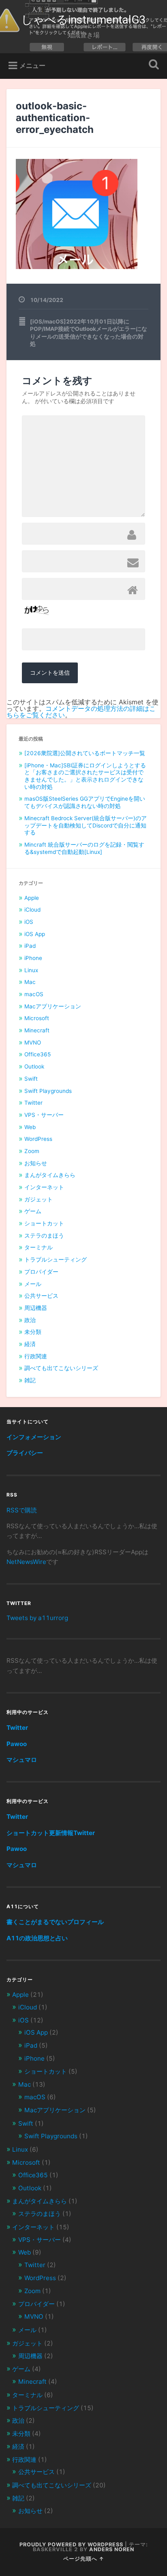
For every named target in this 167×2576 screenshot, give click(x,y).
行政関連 (36, 1356)
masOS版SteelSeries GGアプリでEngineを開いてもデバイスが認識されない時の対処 (85, 802)
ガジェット (39, 1199)
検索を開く (152, 65)
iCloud (32, 910)
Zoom (32, 1151)
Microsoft (37, 1018)
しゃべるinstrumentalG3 (83, 20)
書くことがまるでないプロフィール (55, 1922)
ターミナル (39, 1247)
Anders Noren (112, 2549)
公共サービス (41, 1296)
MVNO (33, 1043)
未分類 (33, 1332)
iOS (29, 922)
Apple (32, 898)
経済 (30, 1344)
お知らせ (36, 1163)
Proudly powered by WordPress (71, 2545)
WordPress (38, 1139)
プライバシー (25, 1453)
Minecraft (37, 1030)
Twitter (33, 1103)
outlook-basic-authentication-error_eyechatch (55, 118)
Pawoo (17, 1744)
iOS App (35, 934)
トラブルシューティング (56, 1260)
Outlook (34, 1066)
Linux (31, 970)
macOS (34, 994)
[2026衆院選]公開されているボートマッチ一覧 (85, 753)
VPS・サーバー (44, 1115)
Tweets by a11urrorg (37, 1618)
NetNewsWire (26, 1562)
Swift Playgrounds (48, 1091)
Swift (31, 1079)
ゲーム (33, 1211)
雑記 (30, 1380)
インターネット (44, 1187)
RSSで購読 (22, 1510)
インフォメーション (34, 1437)
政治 (30, 1320)
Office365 (38, 1054)
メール (33, 1284)
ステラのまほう (44, 1236)
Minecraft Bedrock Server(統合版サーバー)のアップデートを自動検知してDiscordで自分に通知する (86, 825)
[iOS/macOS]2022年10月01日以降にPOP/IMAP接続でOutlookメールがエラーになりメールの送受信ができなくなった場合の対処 (89, 333)
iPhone (33, 958)
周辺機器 (36, 1308)
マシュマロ (22, 1760)
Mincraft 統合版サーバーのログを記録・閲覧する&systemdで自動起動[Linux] (84, 848)
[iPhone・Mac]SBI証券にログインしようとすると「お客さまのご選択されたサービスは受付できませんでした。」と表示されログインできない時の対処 (85, 776)
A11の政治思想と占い (37, 1938)
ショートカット (44, 1223)
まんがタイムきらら (50, 1175)
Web (30, 1127)
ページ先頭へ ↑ (84, 2559)
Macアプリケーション (53, 1006)
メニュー (32, 65)
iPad (30, 946)
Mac (30, 982)
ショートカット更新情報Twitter (51, 1833)
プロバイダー (41, 1272)
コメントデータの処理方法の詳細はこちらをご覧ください (81, 712)
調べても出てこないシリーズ (61, 1368)
